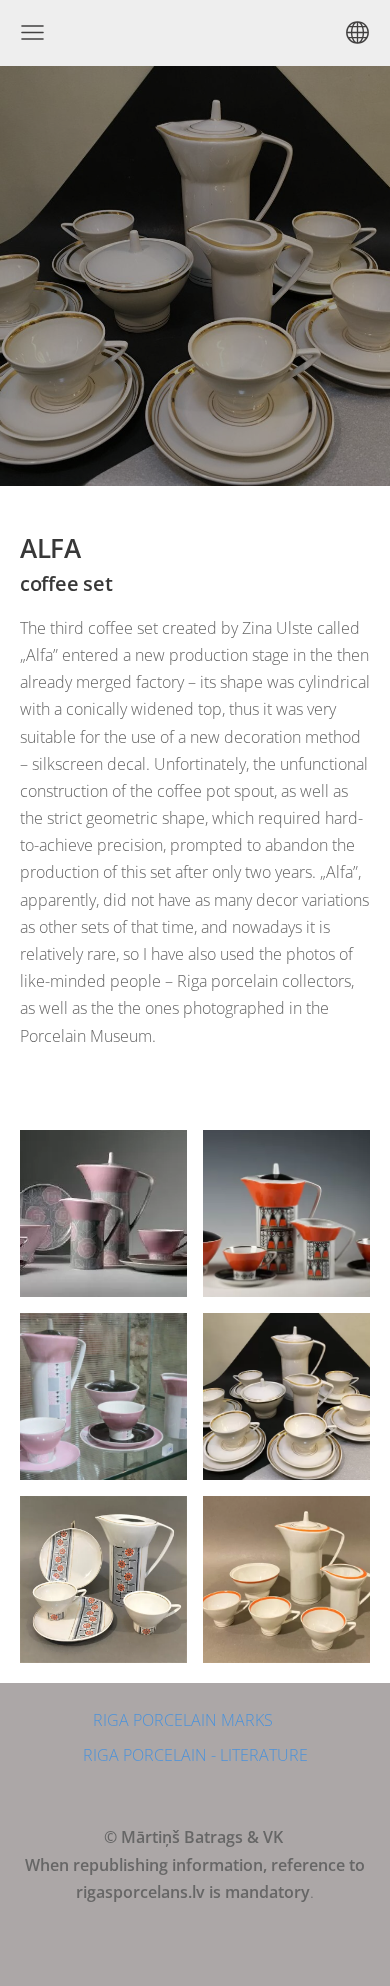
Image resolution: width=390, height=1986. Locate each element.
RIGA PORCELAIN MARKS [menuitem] (183, 1720)
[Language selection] (357, 32)
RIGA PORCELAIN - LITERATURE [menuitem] (195, 1755)
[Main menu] (32, 32)
